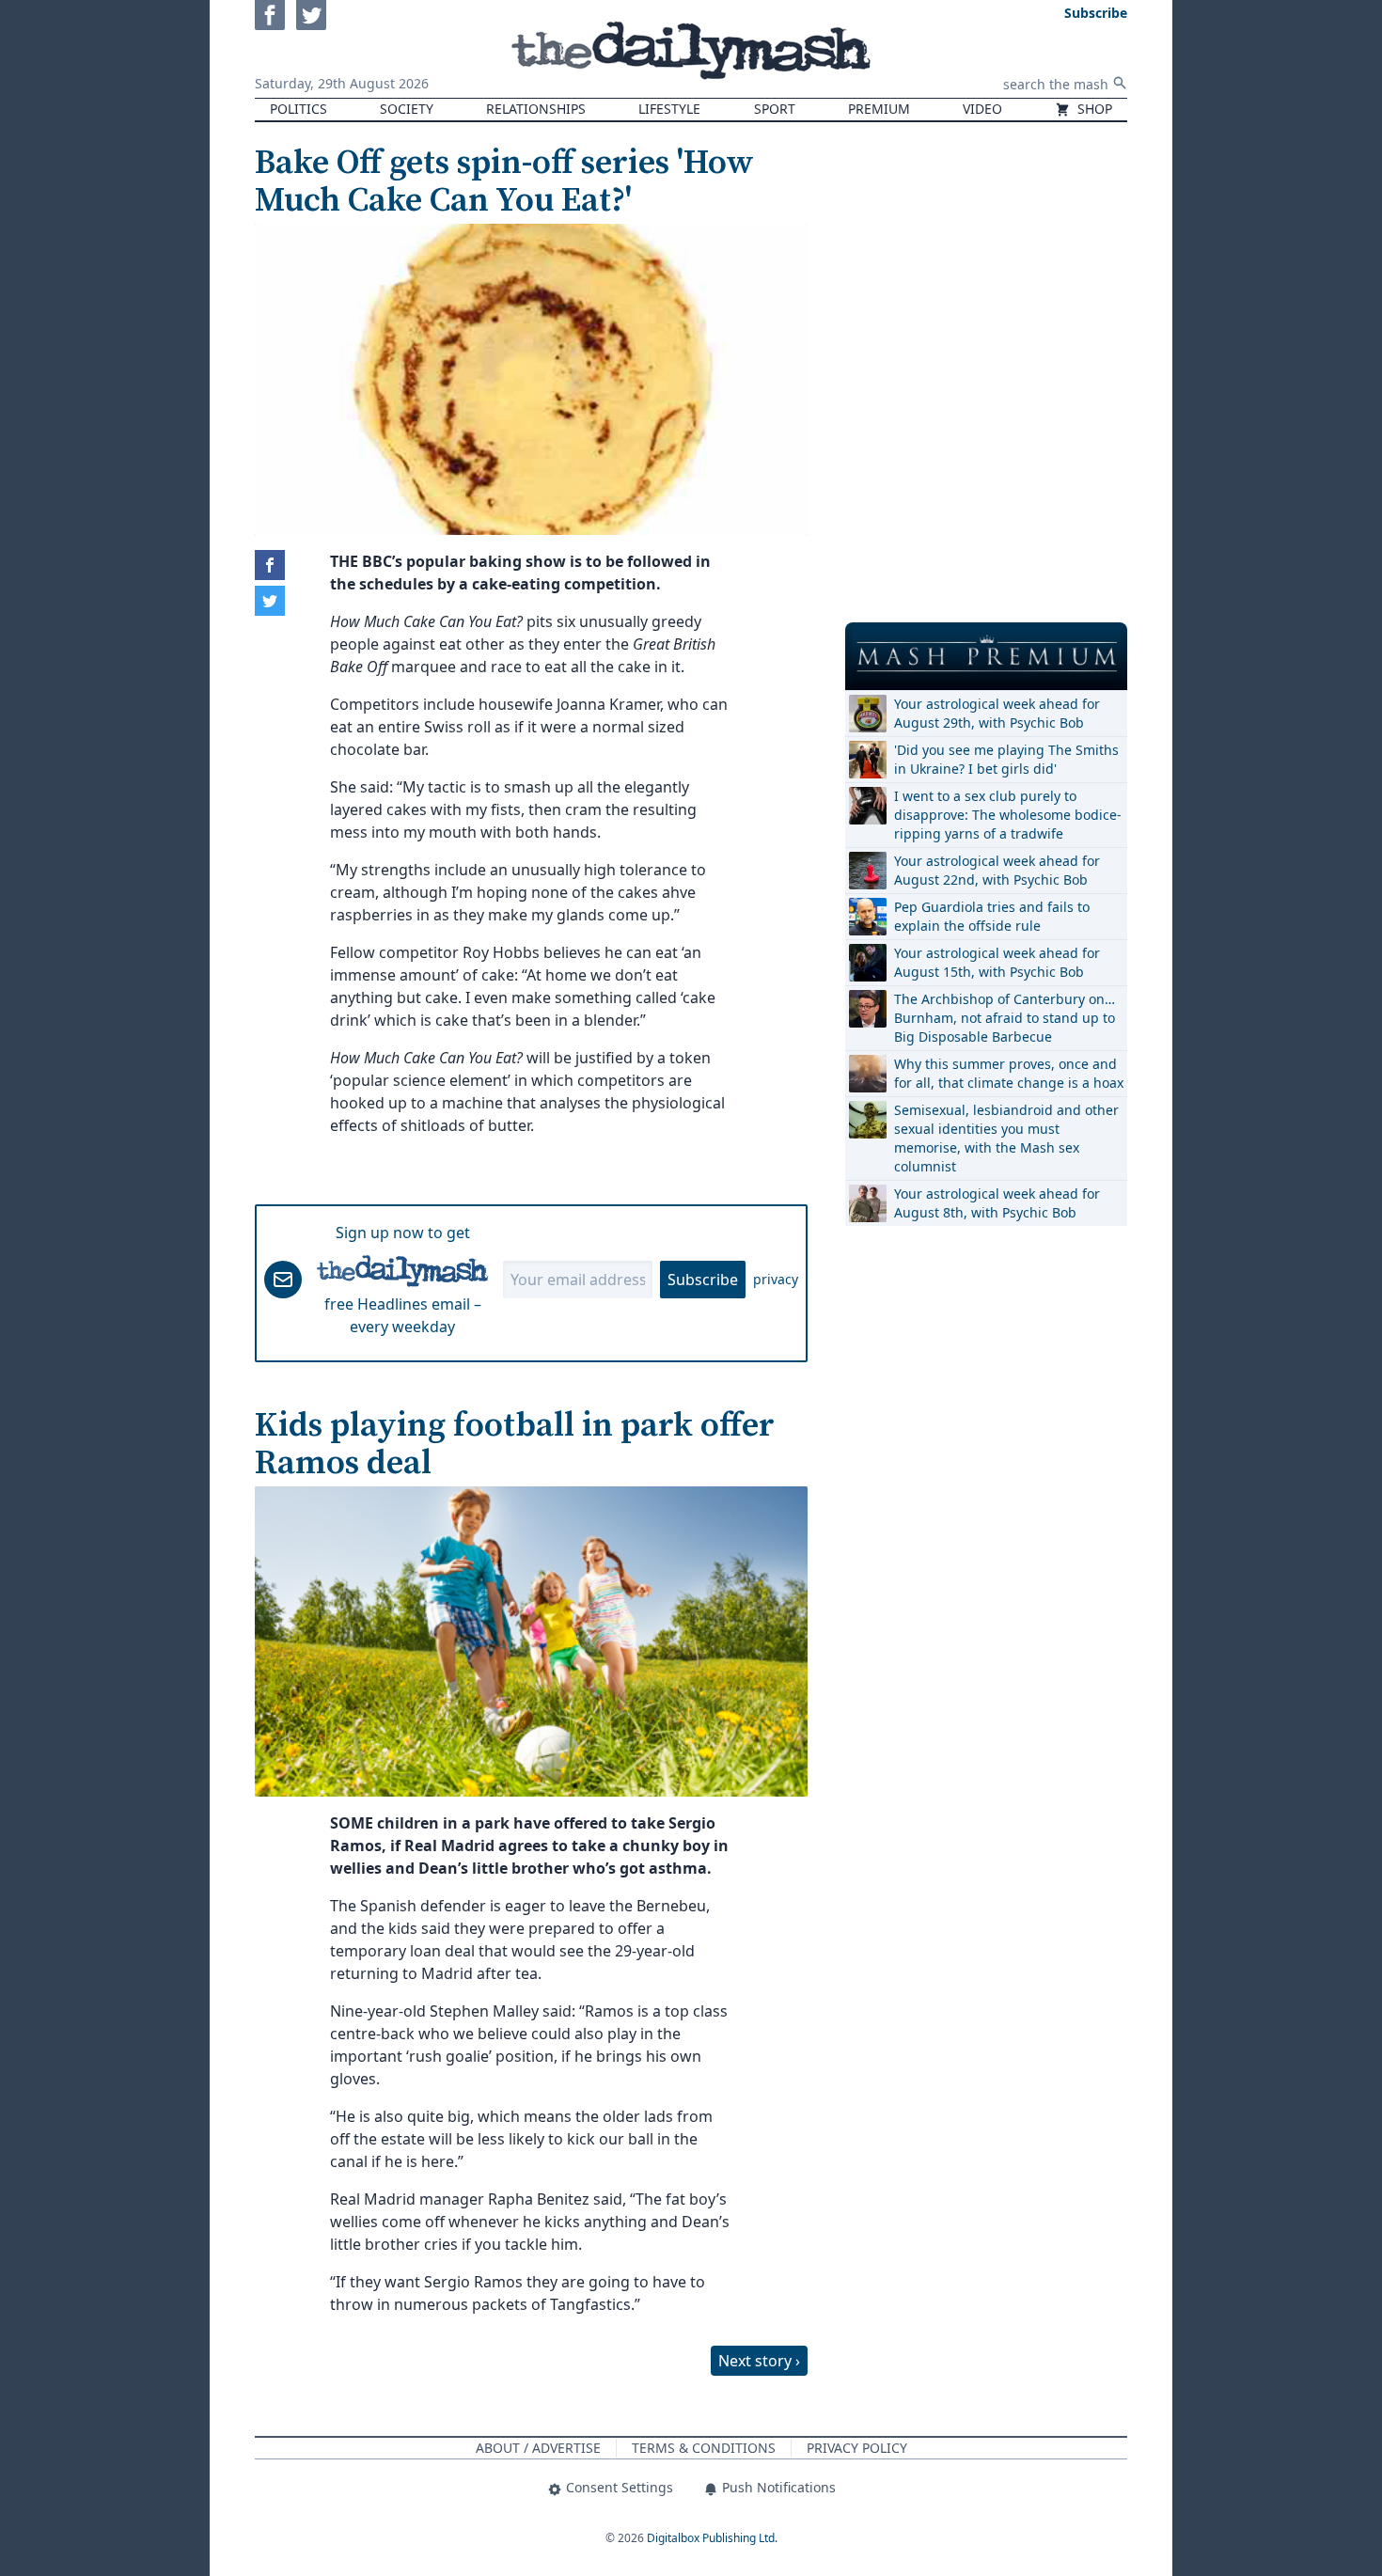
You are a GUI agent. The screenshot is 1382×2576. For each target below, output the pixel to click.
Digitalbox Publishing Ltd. (712, 2538)
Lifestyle (669, 109)
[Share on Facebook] (270, 565)
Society (407, 109)
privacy (776, 1279)
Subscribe (703, 1280)
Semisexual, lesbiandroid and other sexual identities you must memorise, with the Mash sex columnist (1006, 1138)
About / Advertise (538, 2448)
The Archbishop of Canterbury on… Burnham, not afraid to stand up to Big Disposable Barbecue (1005, 1018)
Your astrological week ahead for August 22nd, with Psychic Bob (997, 870)
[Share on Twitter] (270, 601)
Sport (775, 109)
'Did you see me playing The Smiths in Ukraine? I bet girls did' (1006, 759)
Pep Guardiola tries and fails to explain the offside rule (992, 916)
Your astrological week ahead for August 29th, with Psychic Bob (997, 713)
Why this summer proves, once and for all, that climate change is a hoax (1009, 1073)
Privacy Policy (857, 2448)
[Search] (1120, 83)
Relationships (536, 109)
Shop (1093, 109)
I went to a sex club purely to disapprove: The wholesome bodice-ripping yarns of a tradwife (1008, 815)
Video (982, 109)
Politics (298, 109)
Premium (879, 109)
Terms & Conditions (704, 2448)
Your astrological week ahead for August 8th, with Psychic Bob (997, 1203)
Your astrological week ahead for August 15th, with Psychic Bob (997, 962)
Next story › (759, 2361)
